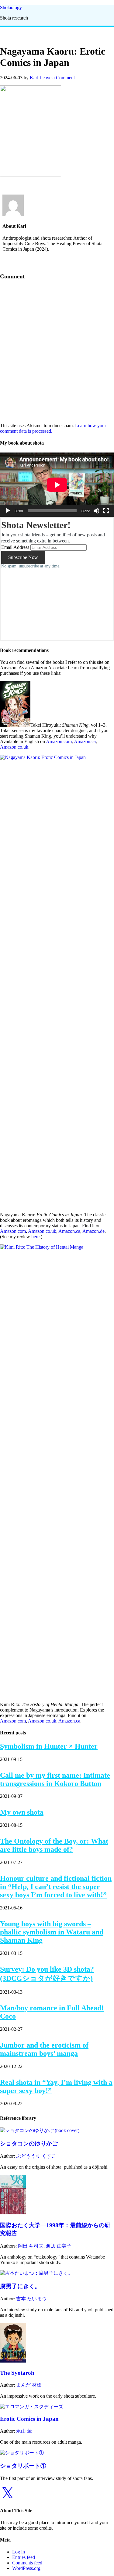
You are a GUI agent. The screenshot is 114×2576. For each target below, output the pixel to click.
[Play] (8, 511)
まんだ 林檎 (29, 2385)
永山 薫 (24, 2431)
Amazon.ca (85, 741)
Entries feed (24, 2557)
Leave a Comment (57, 78)
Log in (19, 2552)
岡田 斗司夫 (31, 2246)
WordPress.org (26, 2568)
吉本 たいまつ (31, 2299)
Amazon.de (93, 1231)
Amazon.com (59, 741)
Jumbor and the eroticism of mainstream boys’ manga (44, 2049)
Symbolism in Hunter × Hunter (49, 1746)
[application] (57, 485)
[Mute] (96, 511)
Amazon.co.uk (14, 747)
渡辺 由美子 (59, 2246)
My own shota (22, 1812)
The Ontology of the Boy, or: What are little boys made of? (54, 1845)
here (35, 1237)
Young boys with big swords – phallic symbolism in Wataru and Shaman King (52, 1932)
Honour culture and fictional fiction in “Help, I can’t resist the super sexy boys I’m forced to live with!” (56, 1887)
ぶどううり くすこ (36, 2156)
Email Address (15, 547)
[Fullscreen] (106, 511)
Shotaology (11, 7)
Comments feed (27, 2563)
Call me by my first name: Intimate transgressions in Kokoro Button (55, 1779)
